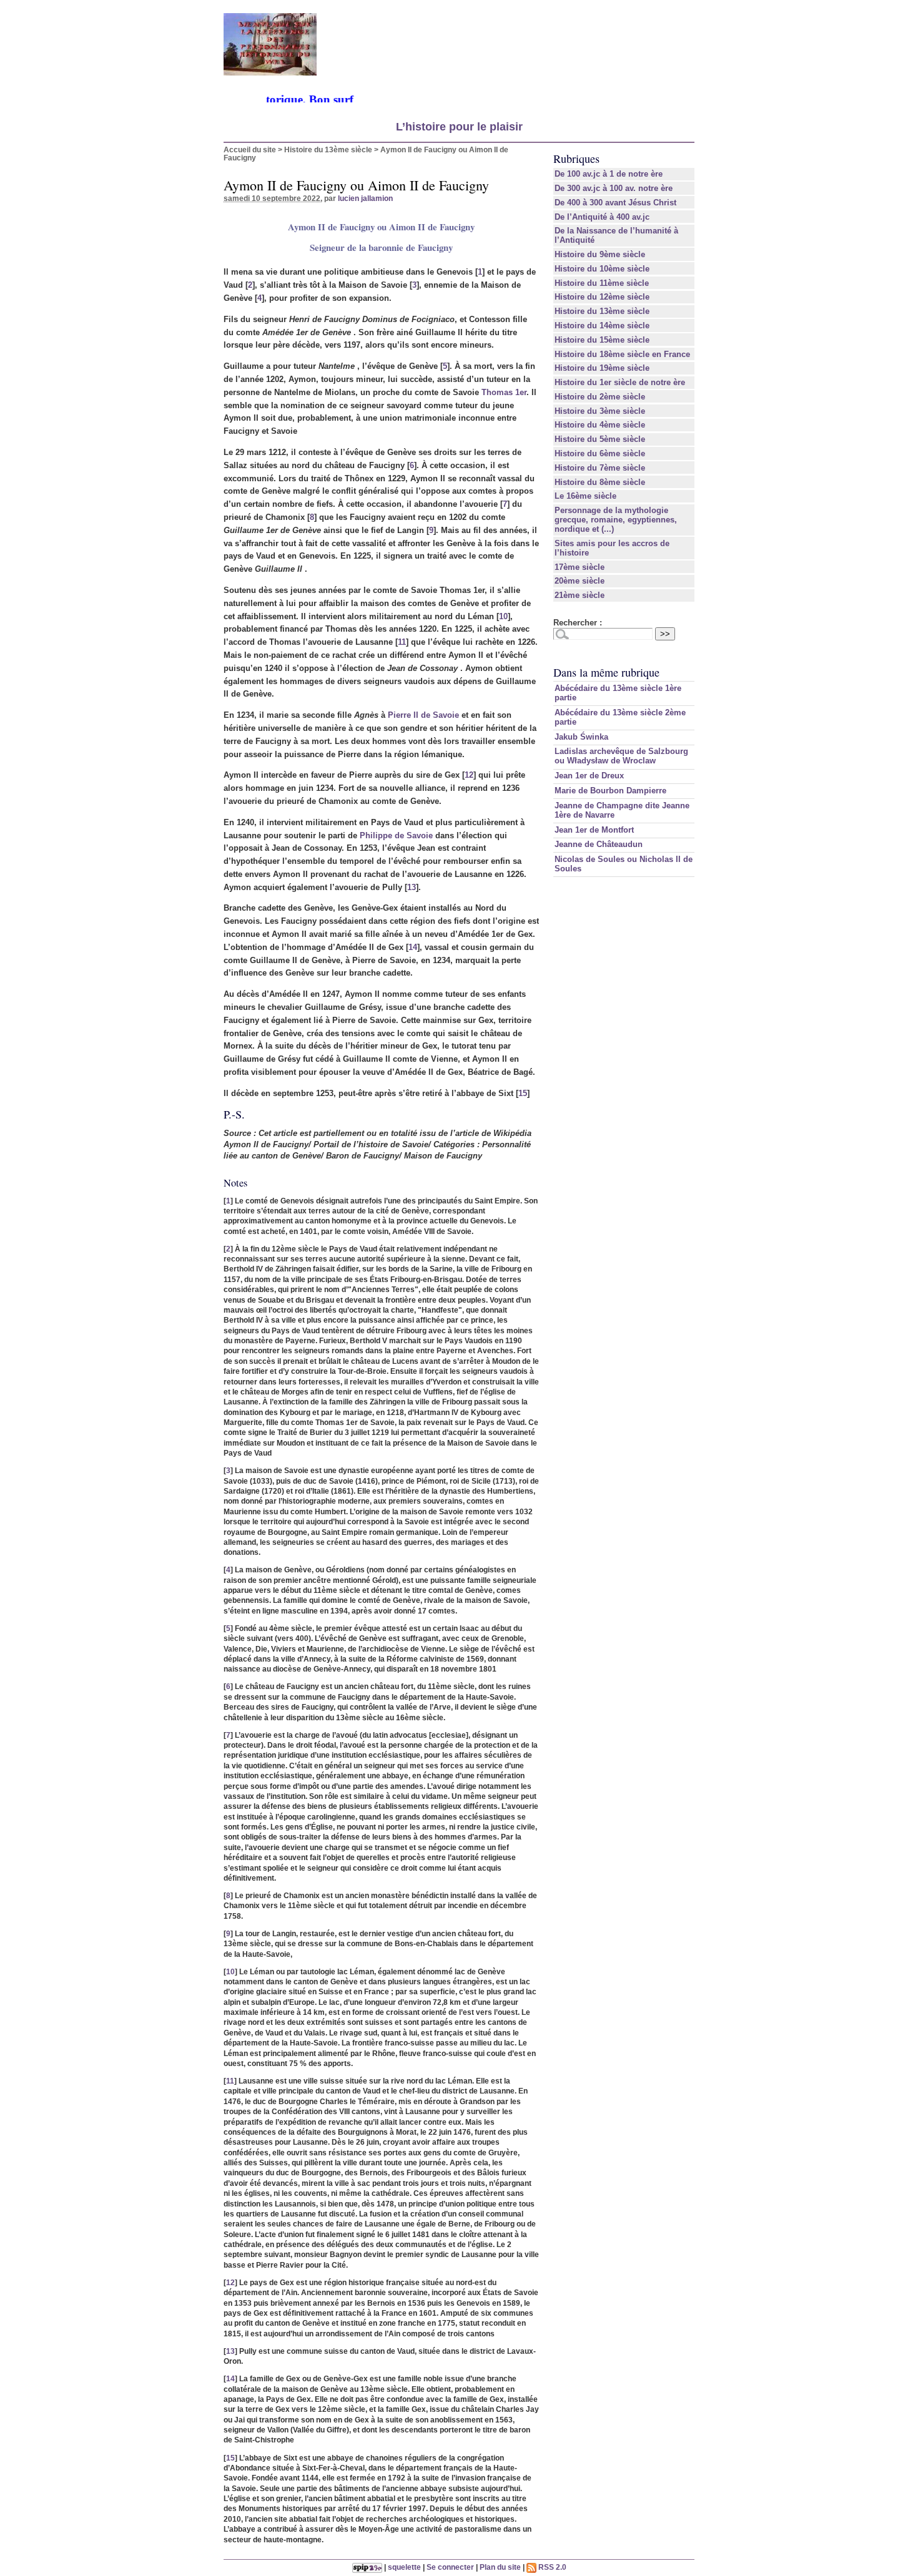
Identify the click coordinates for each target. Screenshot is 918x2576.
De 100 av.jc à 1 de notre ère (609, 174)
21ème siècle (580, 595)
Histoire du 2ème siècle (600, 397)
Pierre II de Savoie (423, 715)
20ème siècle (580, 581)
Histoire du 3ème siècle (600, 411)
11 (402, 642)
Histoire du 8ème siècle (600, 482)
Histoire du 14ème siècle (602, 326)
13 (412, 887)
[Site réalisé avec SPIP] (367, 2567)
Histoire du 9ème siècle (600, 254)
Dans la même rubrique (606, 672)
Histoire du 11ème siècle (602, 283)
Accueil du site (250, 149)
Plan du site (500, 2567)
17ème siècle (580, 567)
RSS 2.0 (551, 2567)
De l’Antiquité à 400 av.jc (602, 217)
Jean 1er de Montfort (594, 830)
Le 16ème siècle (585, 496)
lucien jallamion (365, 198)
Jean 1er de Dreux (589, 776)
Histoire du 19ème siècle (602, 368)
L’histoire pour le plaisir (459, 127)
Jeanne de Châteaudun (599, 844)
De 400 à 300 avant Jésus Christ (615, 203)
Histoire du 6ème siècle (600, 453)
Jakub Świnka (581, 737)
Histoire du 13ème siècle (328, 149)
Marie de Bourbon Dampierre (610, 791)
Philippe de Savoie (396, 835)
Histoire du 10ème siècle (602, 269)
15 (523, 1093)
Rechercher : (578, 623)
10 (503, 616)
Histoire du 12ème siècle (602, 297)
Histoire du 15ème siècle (602, 340)
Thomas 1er (504, 392)
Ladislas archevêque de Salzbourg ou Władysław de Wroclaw (621, 756)
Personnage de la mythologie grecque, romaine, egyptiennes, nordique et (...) (616, 520)
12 (469, 775)
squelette (404, 2567)
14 (413, 947)
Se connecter (450, 2567)
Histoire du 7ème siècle (600, 468)
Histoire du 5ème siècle (600, 439)
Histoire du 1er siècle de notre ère (620, 382)
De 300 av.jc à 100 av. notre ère (614, 188)
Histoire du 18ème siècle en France (622, 354)
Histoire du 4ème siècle (600, 425)
